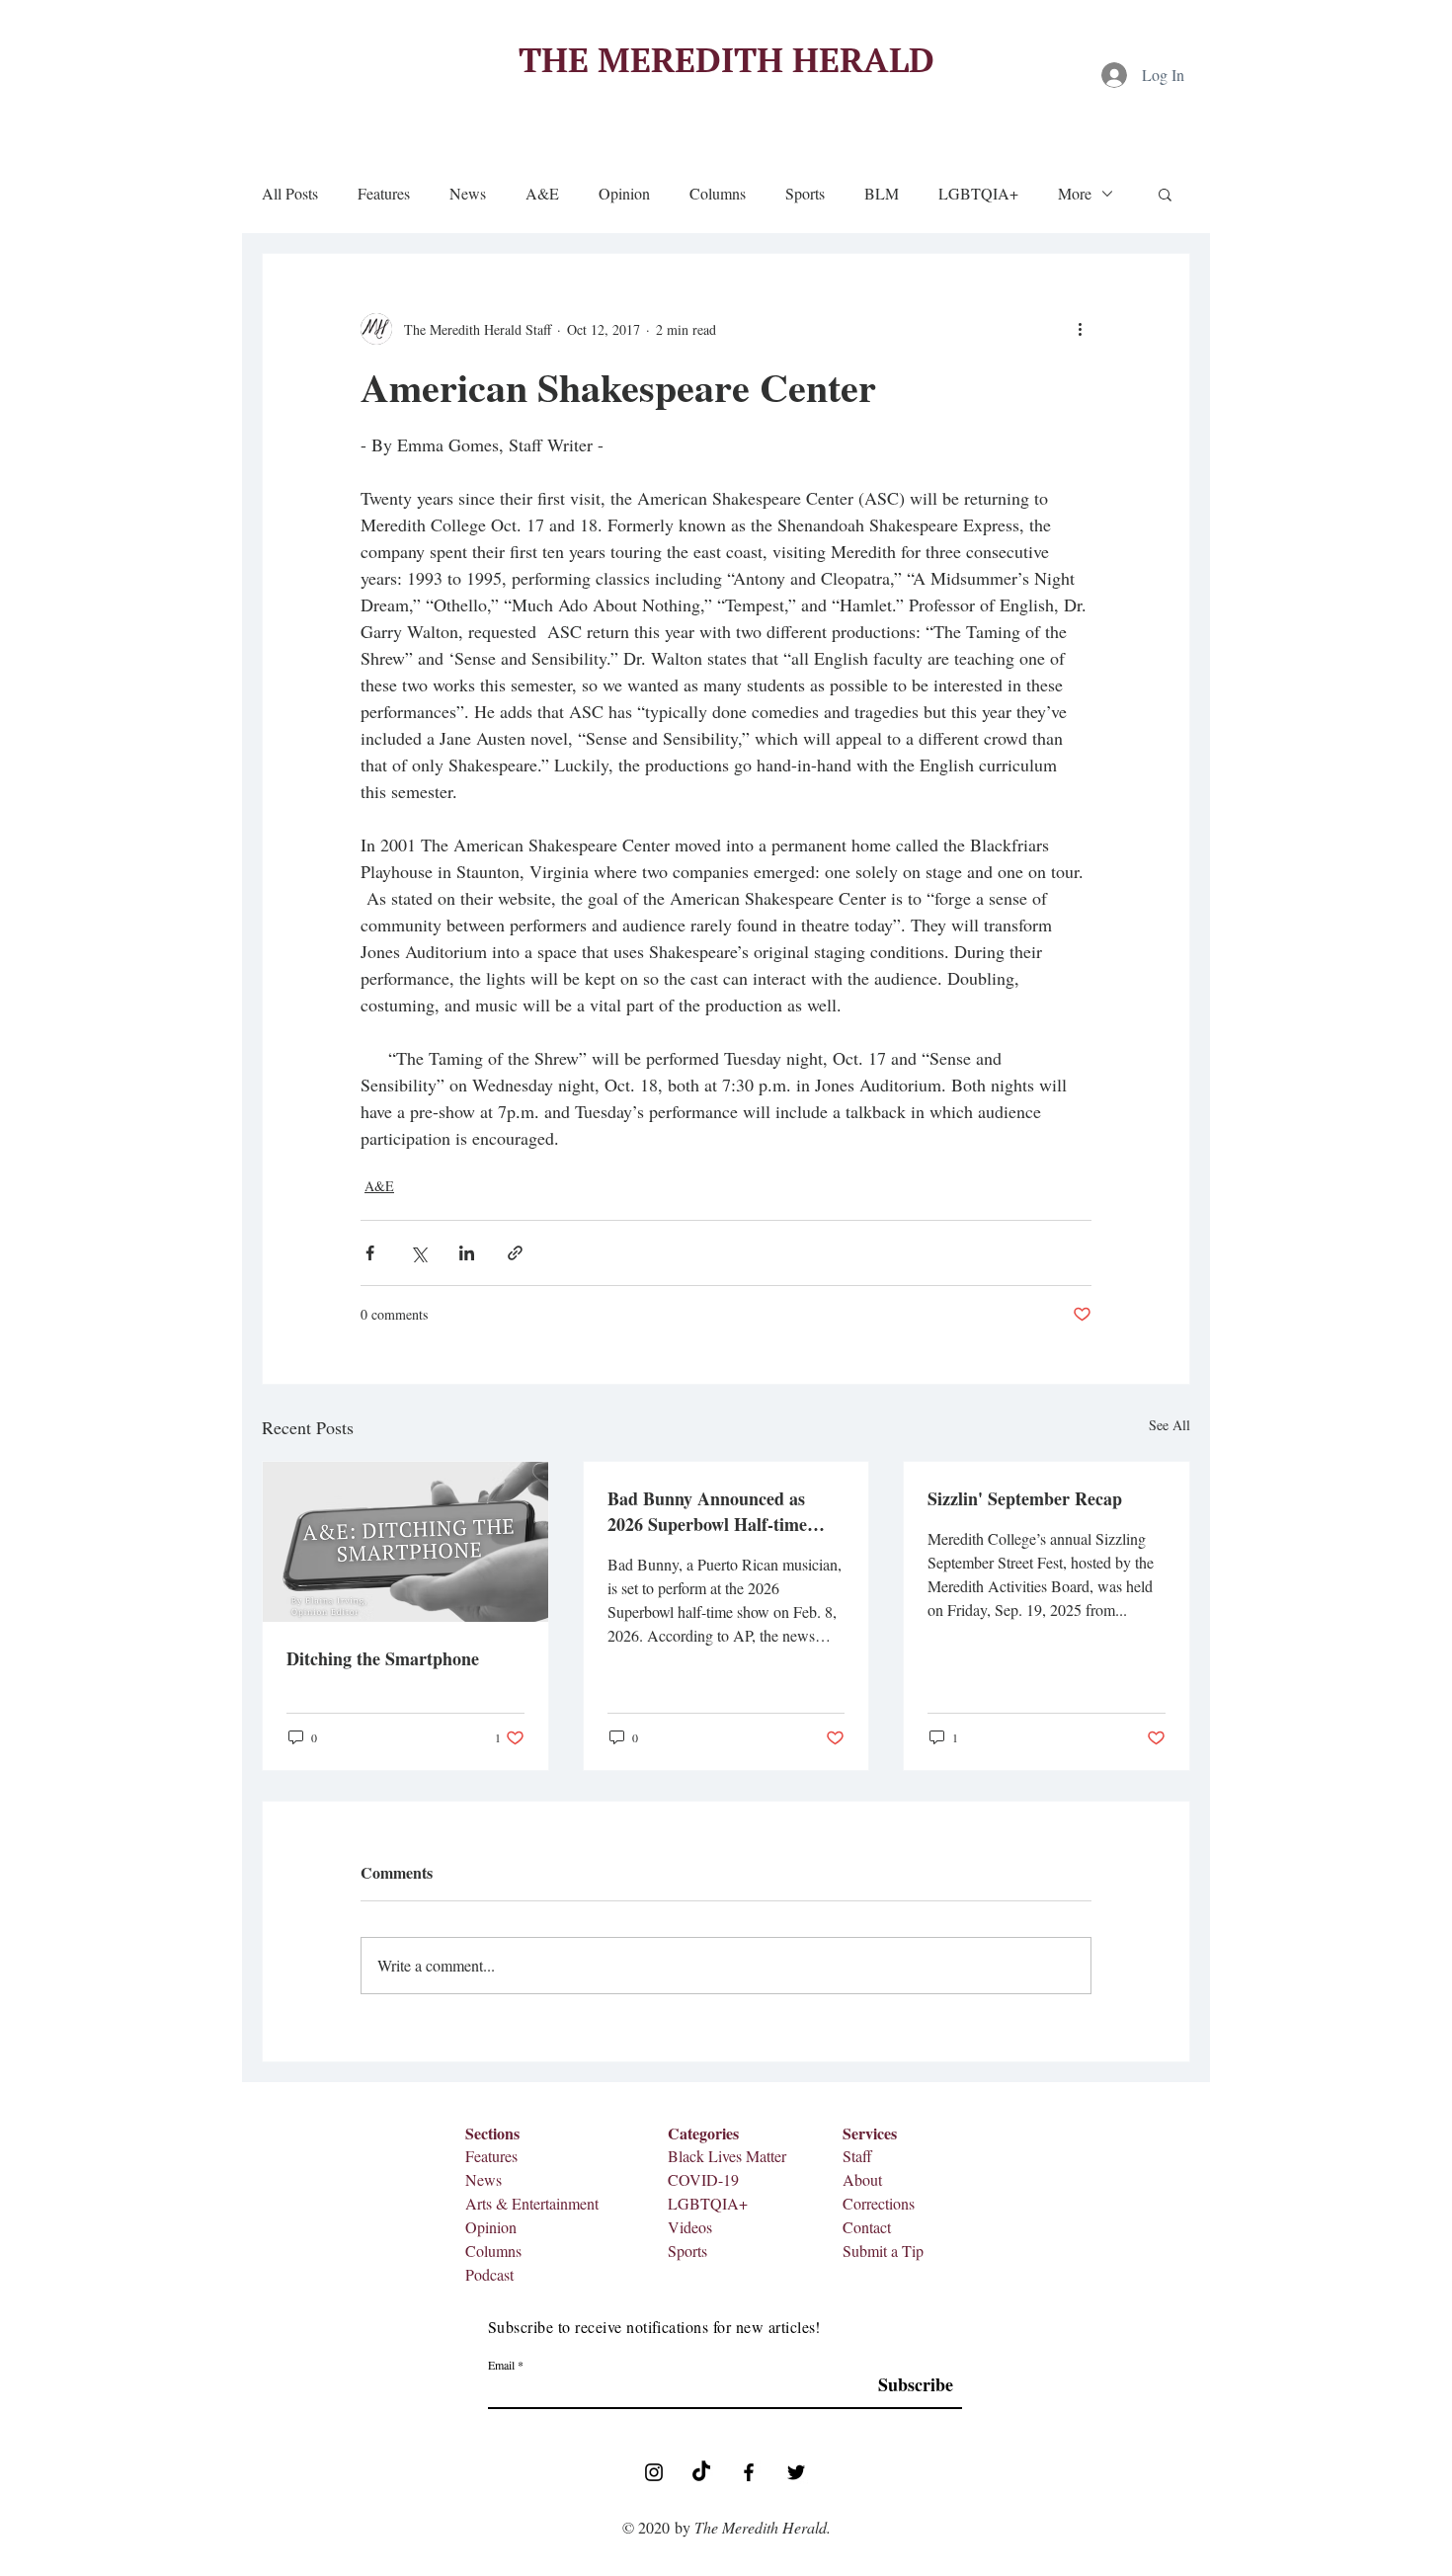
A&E (542, 194)
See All (1170, 1425)
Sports (805, 194)
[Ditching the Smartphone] (405, 1542)
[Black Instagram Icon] (654, 2472)
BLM (882, 194)
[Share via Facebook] (370, 1253)
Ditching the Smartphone (383, 1658)
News (468, 194)
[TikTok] (701, 2472)
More (1075, 194)
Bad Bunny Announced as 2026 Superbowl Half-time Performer (707, 1511)
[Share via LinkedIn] (467, 1253)
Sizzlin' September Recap (1025, 1498)
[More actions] (1080, 329)
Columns (718, 194)
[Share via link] (515, 1253)
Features (384, 194)
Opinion (624, 194)
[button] (1165, 194)
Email (501, 2365)
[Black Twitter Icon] (796, 2472)
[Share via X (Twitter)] (418, 1253)
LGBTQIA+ (978, 194)
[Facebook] (749, 2472)
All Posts (290, 194)
